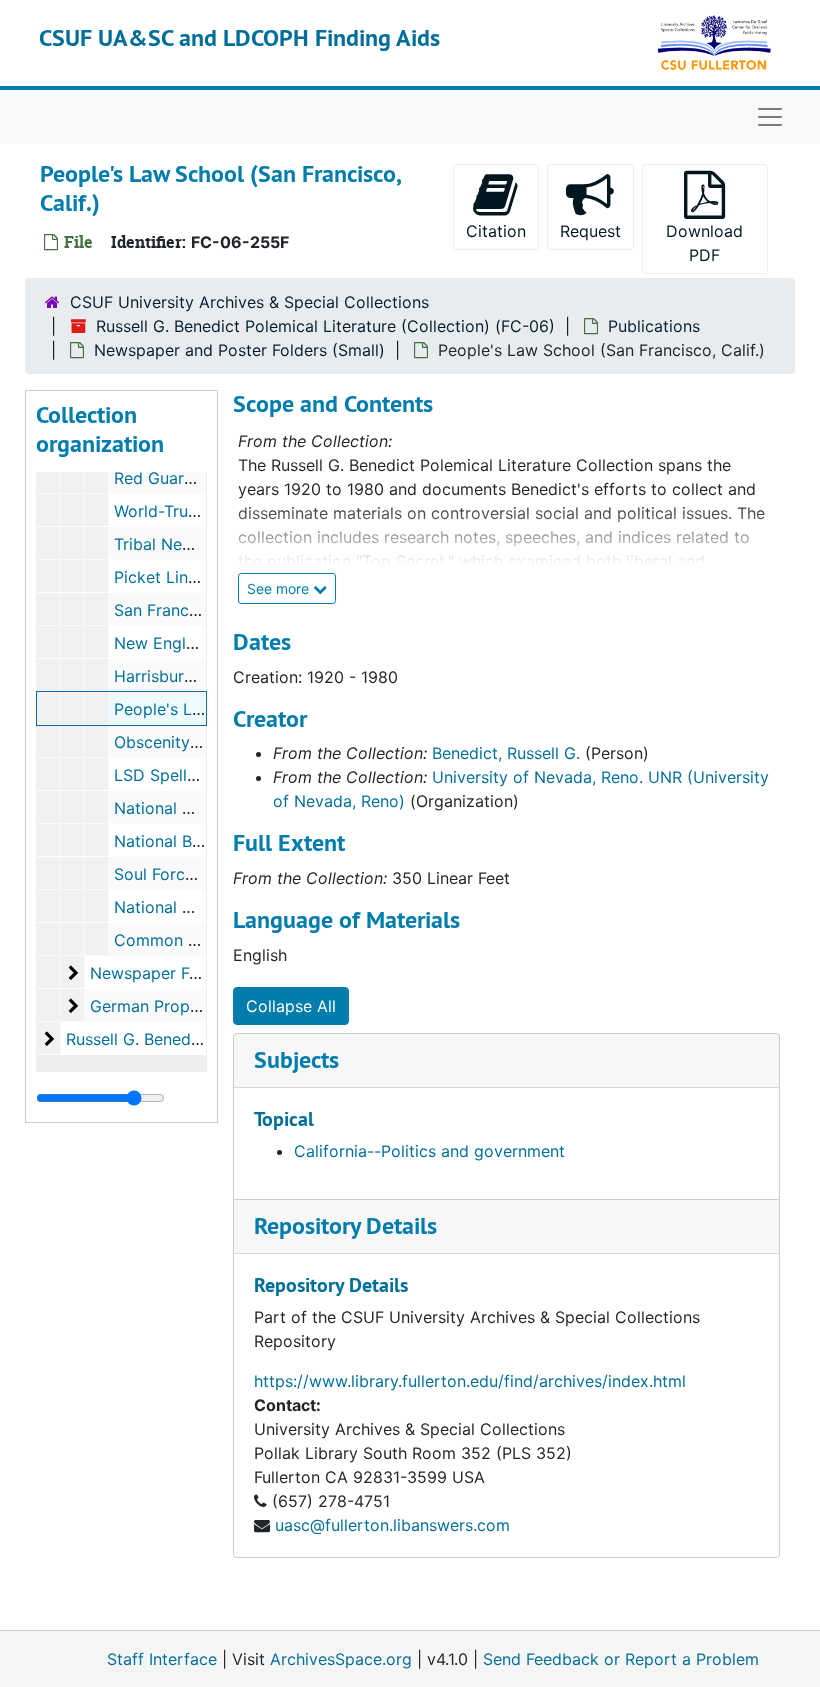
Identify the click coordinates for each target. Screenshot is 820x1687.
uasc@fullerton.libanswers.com (392, 1525)
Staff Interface (162, 1659)
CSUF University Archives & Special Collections (249, 302)
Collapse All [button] (291, 1006)
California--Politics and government (429, 1151)
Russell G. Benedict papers (166, 1039)
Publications (654, 326)
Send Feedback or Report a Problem (621, 1659)
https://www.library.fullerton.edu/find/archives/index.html (470, 1381)
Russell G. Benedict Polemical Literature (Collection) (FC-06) (325, 326)
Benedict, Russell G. (506, 753)
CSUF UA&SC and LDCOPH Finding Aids (239, 37)
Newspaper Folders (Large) (193, 973)
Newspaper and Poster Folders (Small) (239, 350)
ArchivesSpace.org (341, 1659)
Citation (496, 231)
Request (590, 231)
